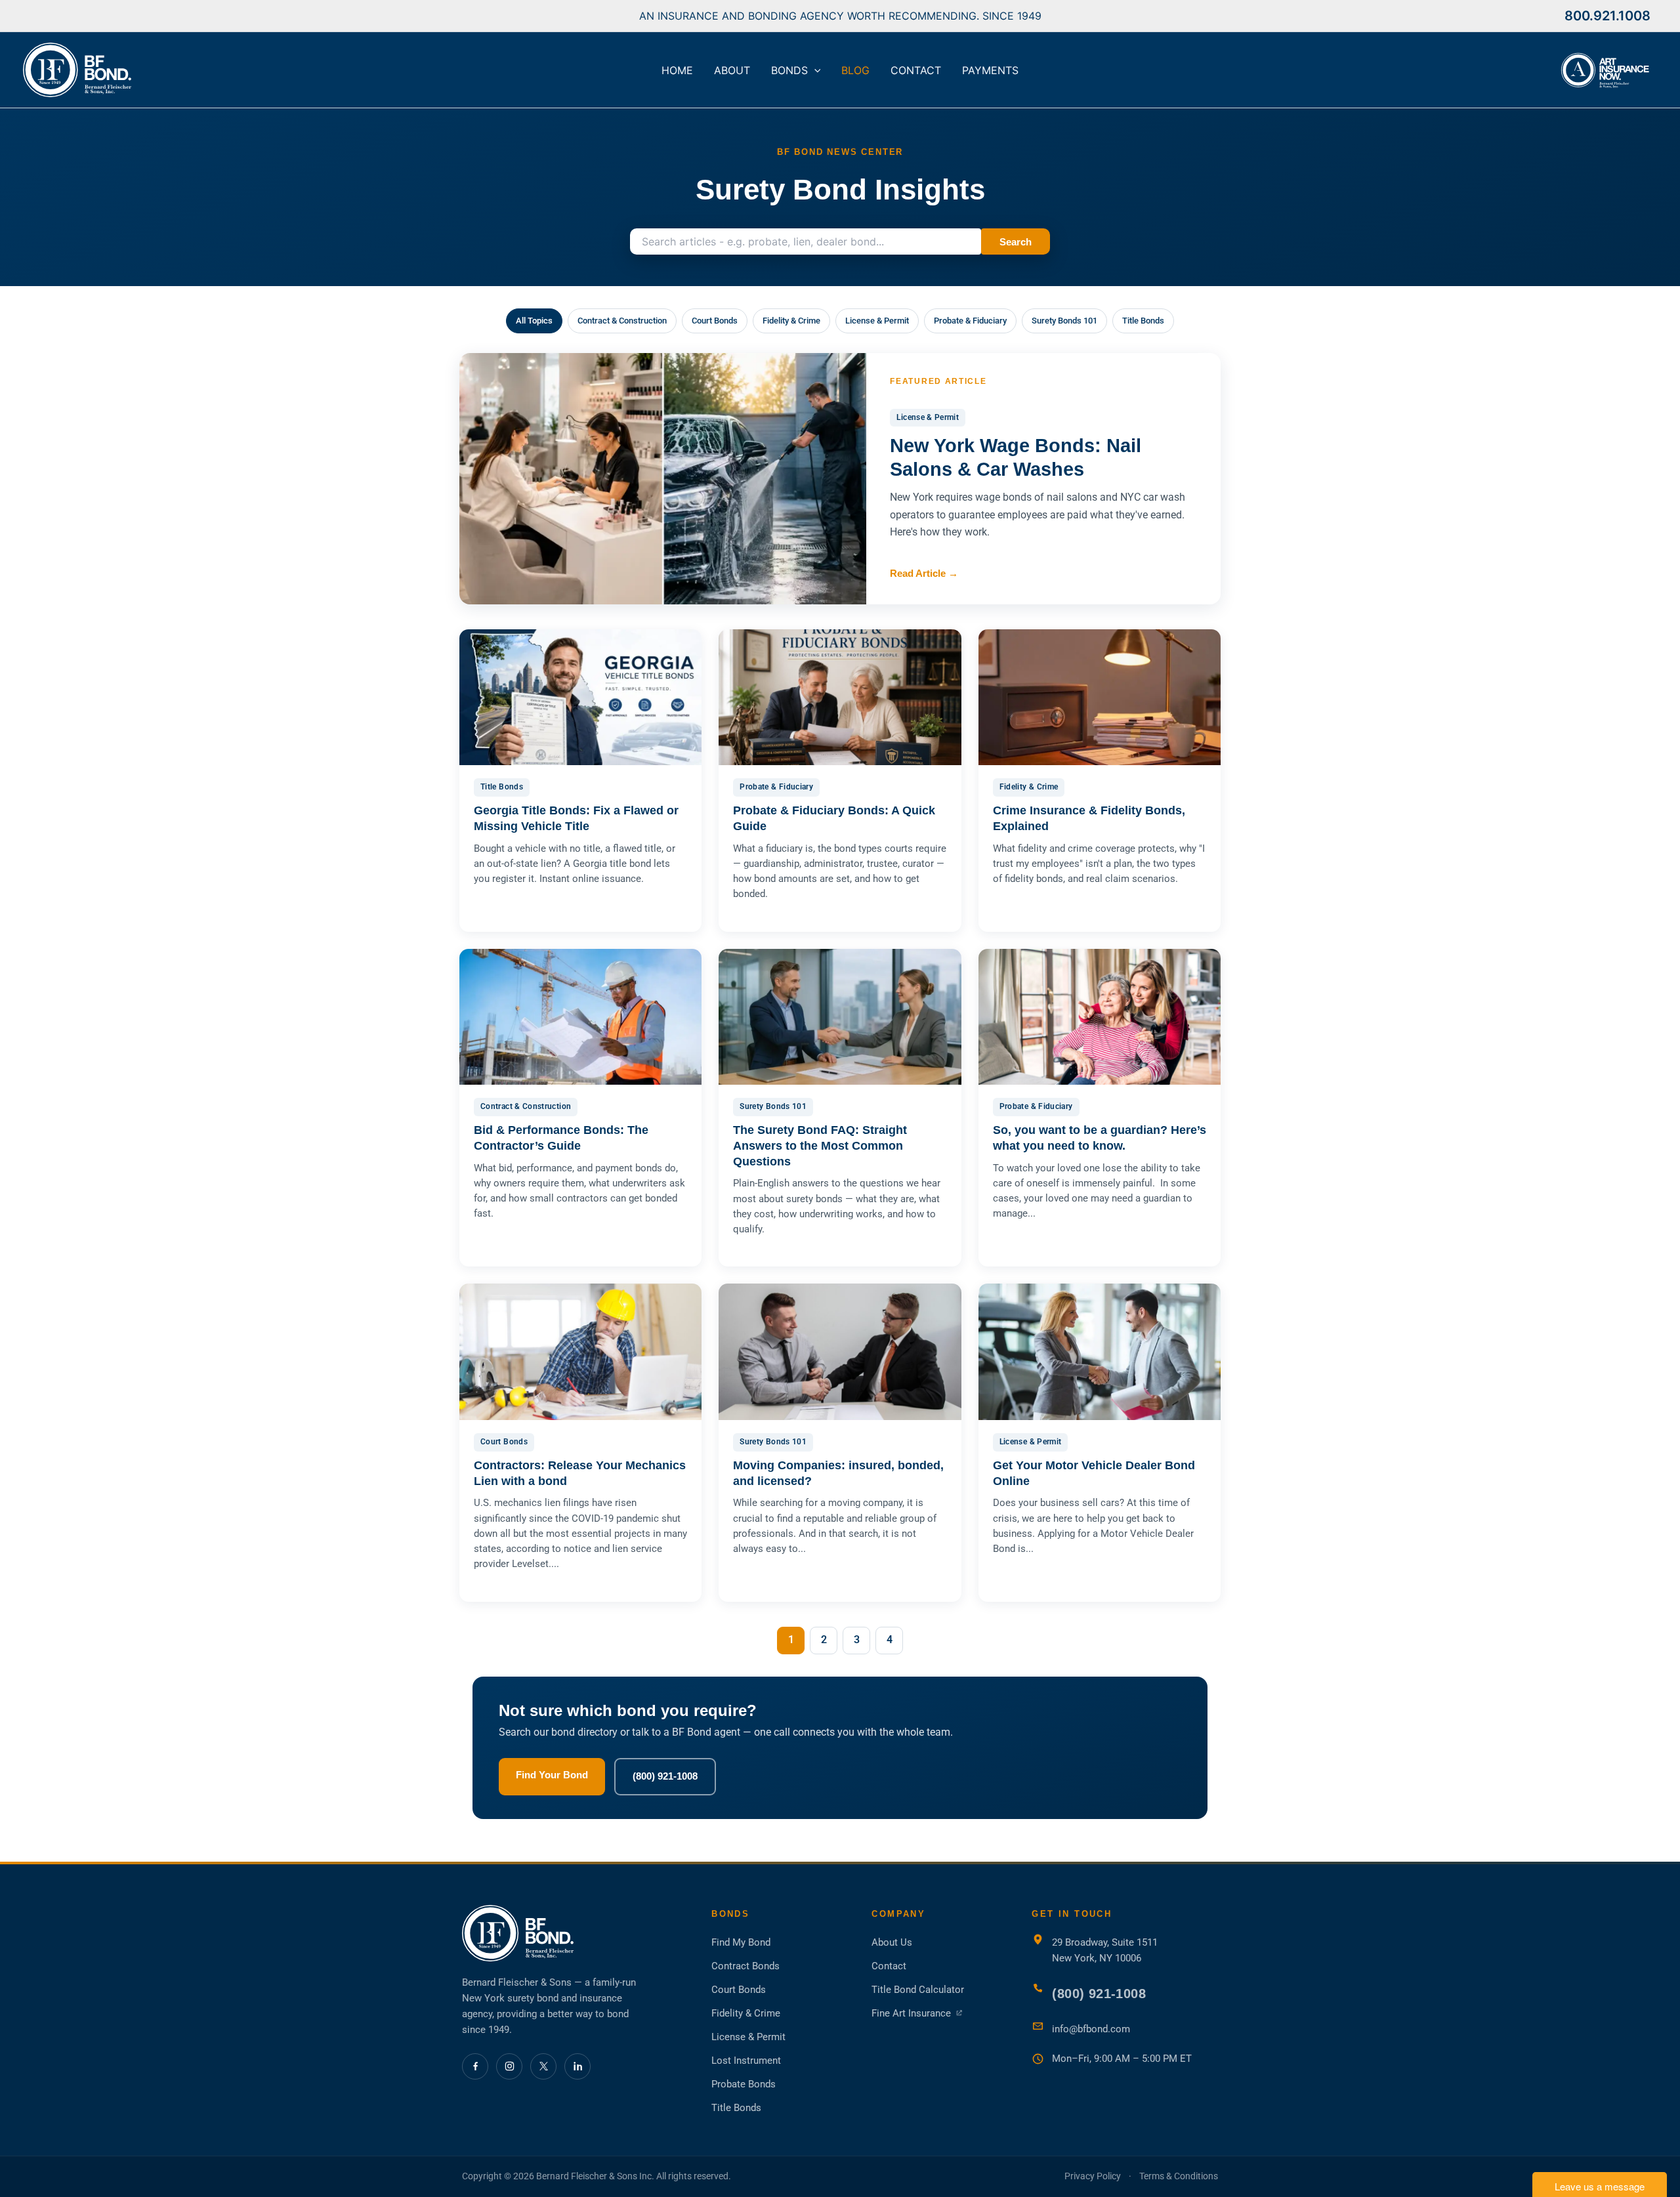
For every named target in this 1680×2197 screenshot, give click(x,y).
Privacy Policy (1093, 2176)
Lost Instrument (746, 2061)
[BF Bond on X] (543, 2066)
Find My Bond (741, 1942)
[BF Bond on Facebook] (475, 2066)
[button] (814, 70)
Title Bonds (1143, 321)
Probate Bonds (744, 2084)
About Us (892, 1942)
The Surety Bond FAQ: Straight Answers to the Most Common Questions (820, 1146)
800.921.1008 (1607, 16)
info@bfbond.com (1091, 2029)
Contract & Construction (622, 321)
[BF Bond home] (574, 1933)
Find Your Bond (552, 1775)
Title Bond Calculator (918, 1990)
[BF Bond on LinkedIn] (577, 2066)
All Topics (534, 321)
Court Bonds (715, 321)
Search (1016, 242)
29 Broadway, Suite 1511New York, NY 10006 (1105, 1950)
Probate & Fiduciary (970, 321)
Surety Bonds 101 (1064, 321)
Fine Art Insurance (917, 2014)
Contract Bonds (745, 1966)
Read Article (924, 573)
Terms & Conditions (1179, 2176)
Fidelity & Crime (791, 321)
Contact (889, 1966)
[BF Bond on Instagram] (509, 2066)
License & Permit (877, 321)
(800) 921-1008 (665, 1776)
